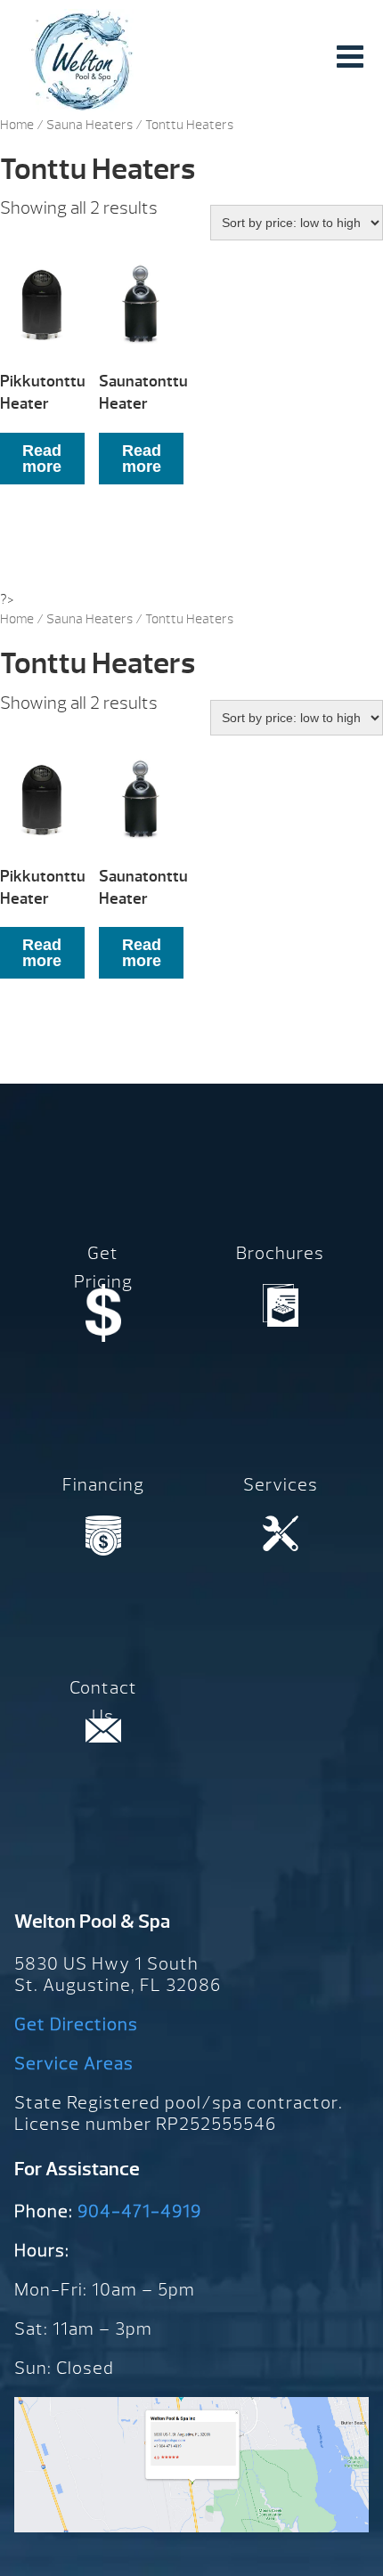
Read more (42, 459)
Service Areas (74, 2064)
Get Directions (76, 2024)
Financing (103, 1485)
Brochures (280, 1253)
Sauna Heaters (90, 125)
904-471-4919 (139, 2211)
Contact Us (103, 1702)
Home (17, 125)
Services (281, 1485)
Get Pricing (103, 1268)
